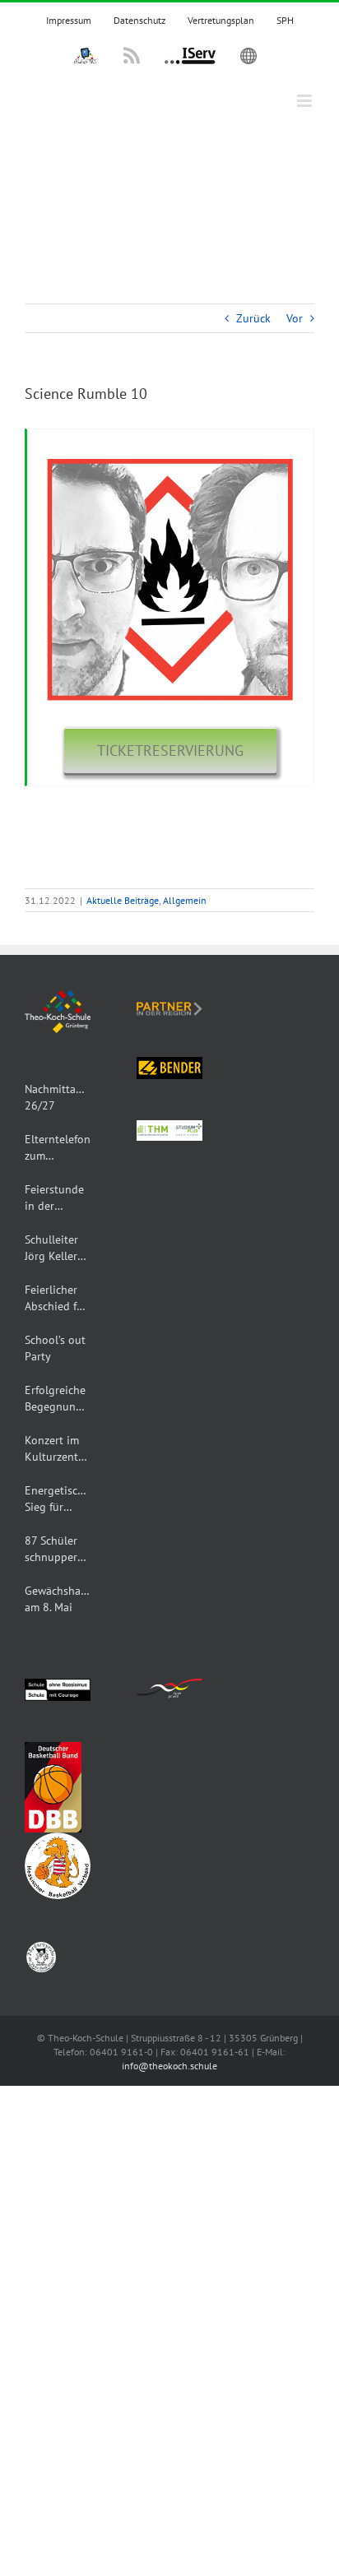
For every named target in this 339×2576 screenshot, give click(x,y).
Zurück (253, 318)
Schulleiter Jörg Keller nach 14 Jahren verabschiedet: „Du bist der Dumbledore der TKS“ (58, 1248)
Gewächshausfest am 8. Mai (58, 1599)
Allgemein (185, 900)
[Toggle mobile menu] (306, 101)
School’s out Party (55, 1348)
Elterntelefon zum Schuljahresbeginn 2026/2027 (58, 1148)
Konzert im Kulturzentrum (58, 1448)
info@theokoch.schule (169, 2066)
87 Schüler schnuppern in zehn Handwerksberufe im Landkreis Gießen (58, 1549)
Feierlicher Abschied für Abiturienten (56, 1298)
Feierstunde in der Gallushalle (54, 1198)
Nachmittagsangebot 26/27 (58, 1097)
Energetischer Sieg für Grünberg (58, 1499)
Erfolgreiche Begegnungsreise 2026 (58, 1399)
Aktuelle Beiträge (123, 900)
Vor (295, 318)
